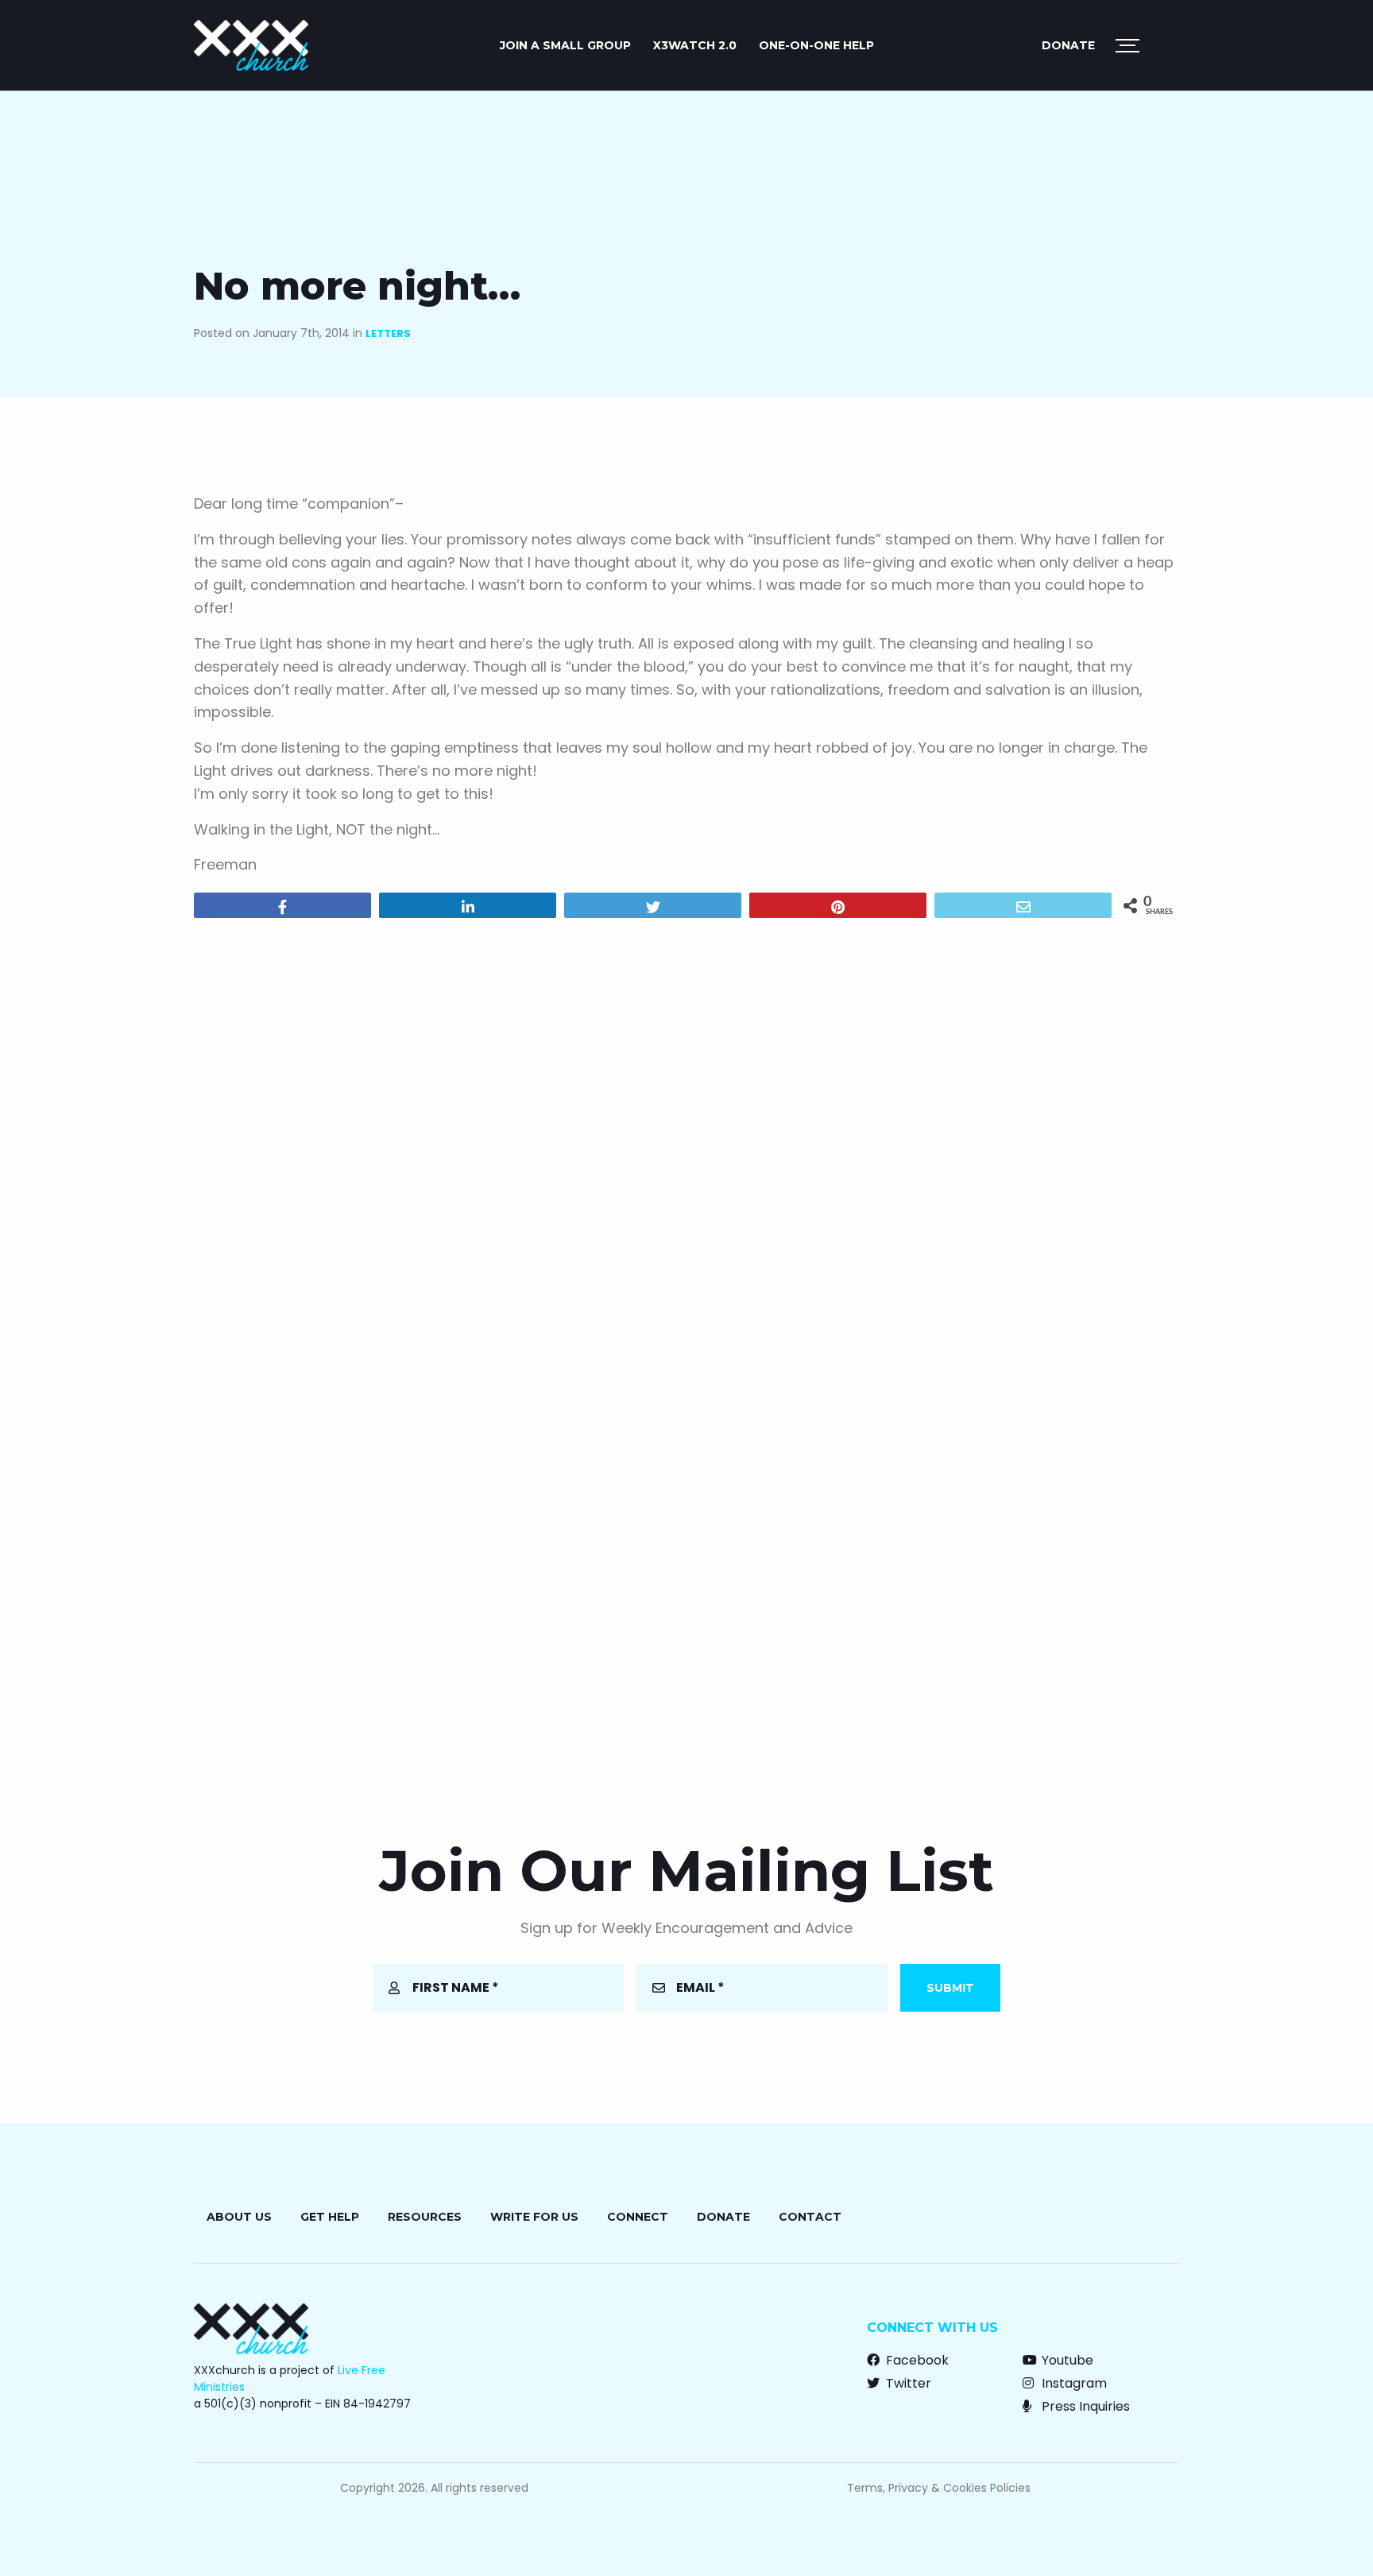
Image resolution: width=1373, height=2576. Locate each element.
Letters (388, 333)
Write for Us (534, 2217)
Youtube (1066, 2360)
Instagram (1073, 2383)
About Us (239, 2217)
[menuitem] (565, 45)
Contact (810, 2217)
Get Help (330, 2217)
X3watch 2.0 (695, 45)
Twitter (907, 2383)
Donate (1068, 45)
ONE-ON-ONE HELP (816, 45)
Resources (425, 2217)
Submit (950, 1988)
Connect (638, 2217)
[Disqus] (686, 1134)
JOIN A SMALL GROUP (565, 45)
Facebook (916, 2360)
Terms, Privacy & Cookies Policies (939, 2488)
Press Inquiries (1084, 2406)
